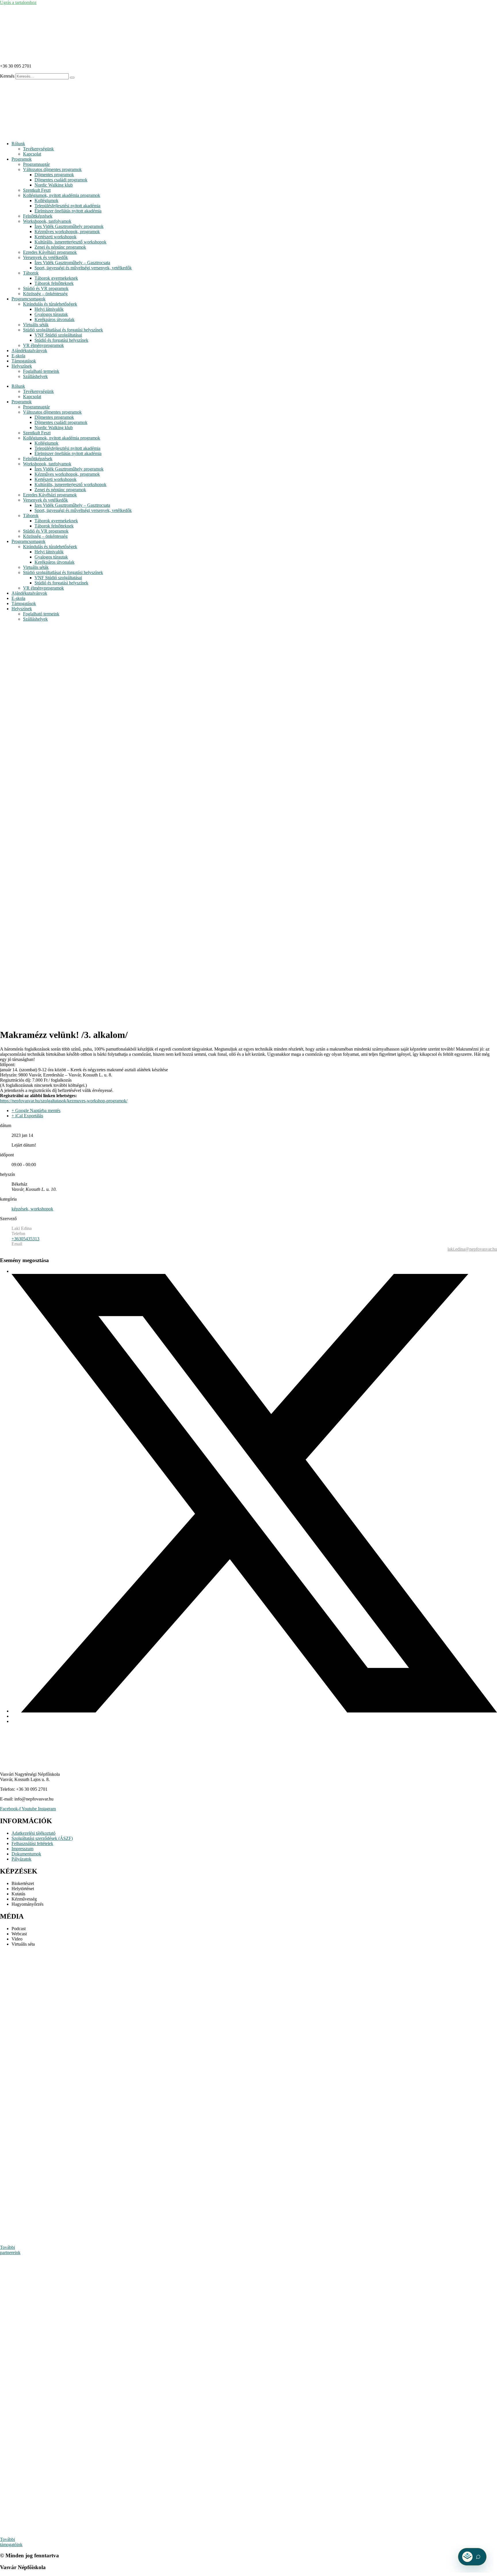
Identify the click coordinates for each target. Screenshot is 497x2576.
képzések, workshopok (32, 1209)
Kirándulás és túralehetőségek (50, 304)
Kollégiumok (46, 200)
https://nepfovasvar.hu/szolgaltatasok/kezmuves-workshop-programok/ (64, 1101)
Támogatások (24, 361)
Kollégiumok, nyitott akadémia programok (62, 195)
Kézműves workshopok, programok (67, 232)
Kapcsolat (32, 154)
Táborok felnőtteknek (54, 283)
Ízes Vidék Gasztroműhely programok (69, 226)
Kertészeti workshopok (56, 237)
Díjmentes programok (54, 175)
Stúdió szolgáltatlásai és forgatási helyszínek (63, 330)
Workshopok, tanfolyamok (47, 221)
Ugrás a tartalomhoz (18, 2)
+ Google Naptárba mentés (36, 1111)
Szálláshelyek (35, 376)
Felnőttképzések (38, 216)
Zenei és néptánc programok (60, 247)
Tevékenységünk (38, 149)
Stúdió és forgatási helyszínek (61, 340)
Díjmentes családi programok (61, 180)
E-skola (18, 356)
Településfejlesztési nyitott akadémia (67, 206)
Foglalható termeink (41, 371)
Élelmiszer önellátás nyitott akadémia (68, 211)
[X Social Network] (254, 1711)
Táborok (31, 273)
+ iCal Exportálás (27, 1116)
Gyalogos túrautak (51, 314)
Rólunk (18, 144)
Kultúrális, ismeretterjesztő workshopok (70, 242)
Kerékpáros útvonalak (55, 319)
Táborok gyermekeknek (56, 278)
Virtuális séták (36, 325)
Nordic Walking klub (54, 185)
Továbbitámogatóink (11, 2542)
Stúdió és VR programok (46, 288)
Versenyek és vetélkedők (45, 257)
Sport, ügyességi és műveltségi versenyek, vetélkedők (83, 268)
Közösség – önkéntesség (45, 294)
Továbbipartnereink (10, 2250)
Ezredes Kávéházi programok (50, 252)
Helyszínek (22, 366)
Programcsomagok (28, 299)
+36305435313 (25, 1239)
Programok (22, 159)
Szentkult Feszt (37, 190)
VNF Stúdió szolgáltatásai (58, 335)
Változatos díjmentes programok (52, 169)
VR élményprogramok (43, 345)
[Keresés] (72, 78)
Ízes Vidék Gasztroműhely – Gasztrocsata (72, 263)
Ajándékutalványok (29, 351)
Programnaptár (36, 164)
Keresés (7, 76)
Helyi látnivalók (49, 309)
